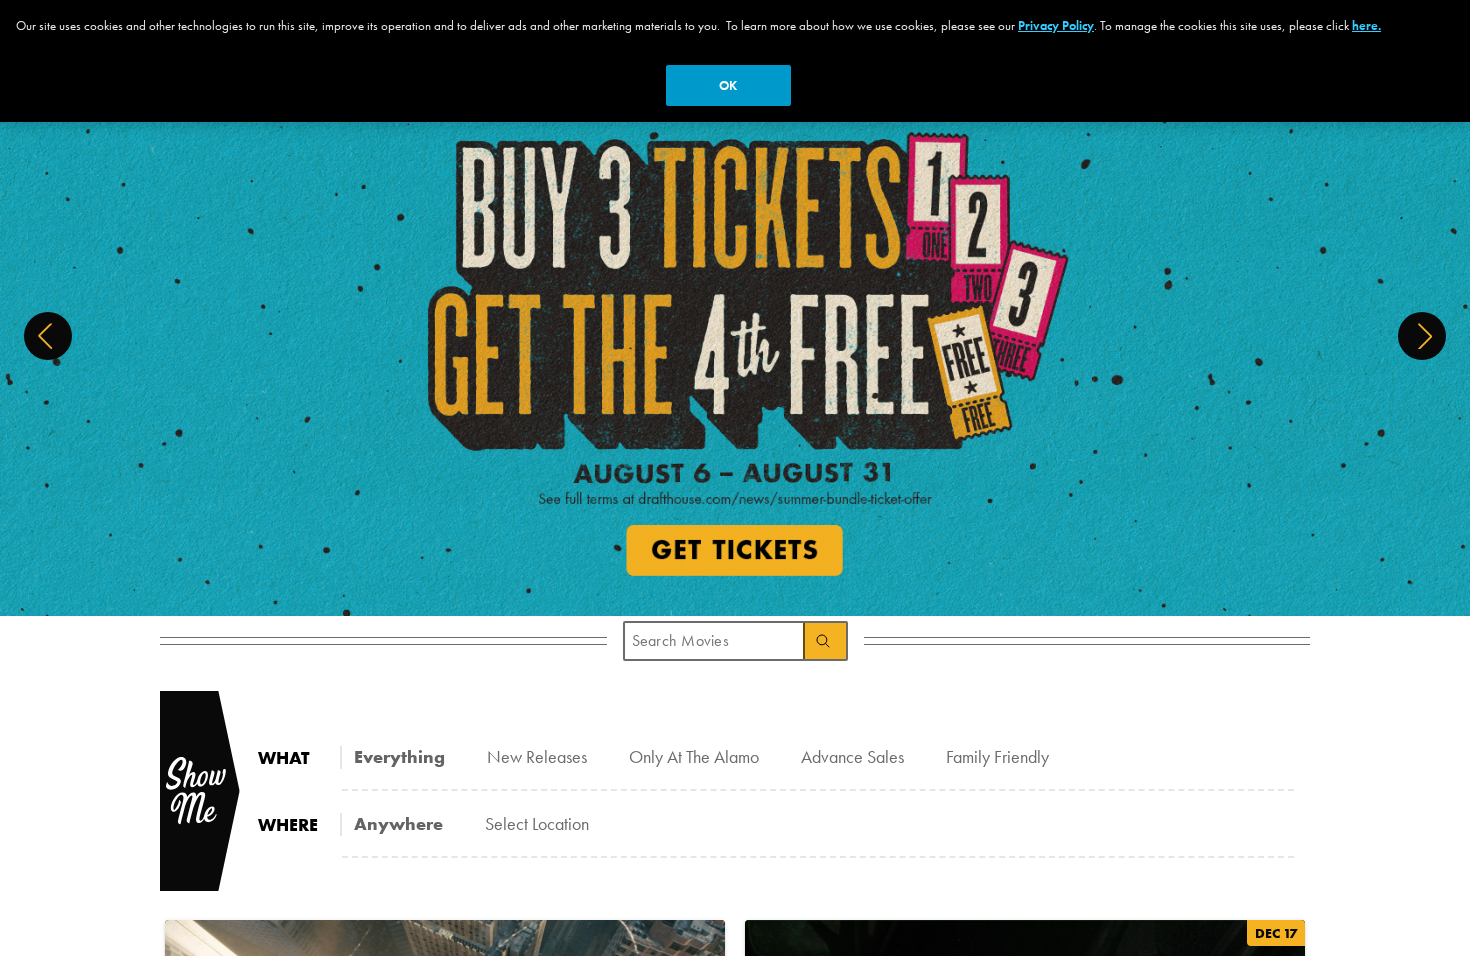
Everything (399, 756)
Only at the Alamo (694, 756)
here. (1366, 25)
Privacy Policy (1056, 25)
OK (728, 85)
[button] (48, 336)
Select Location (537, 823)
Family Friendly (997, 756)
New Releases (537, 756)
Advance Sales (852, 756)
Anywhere (398, 823)
